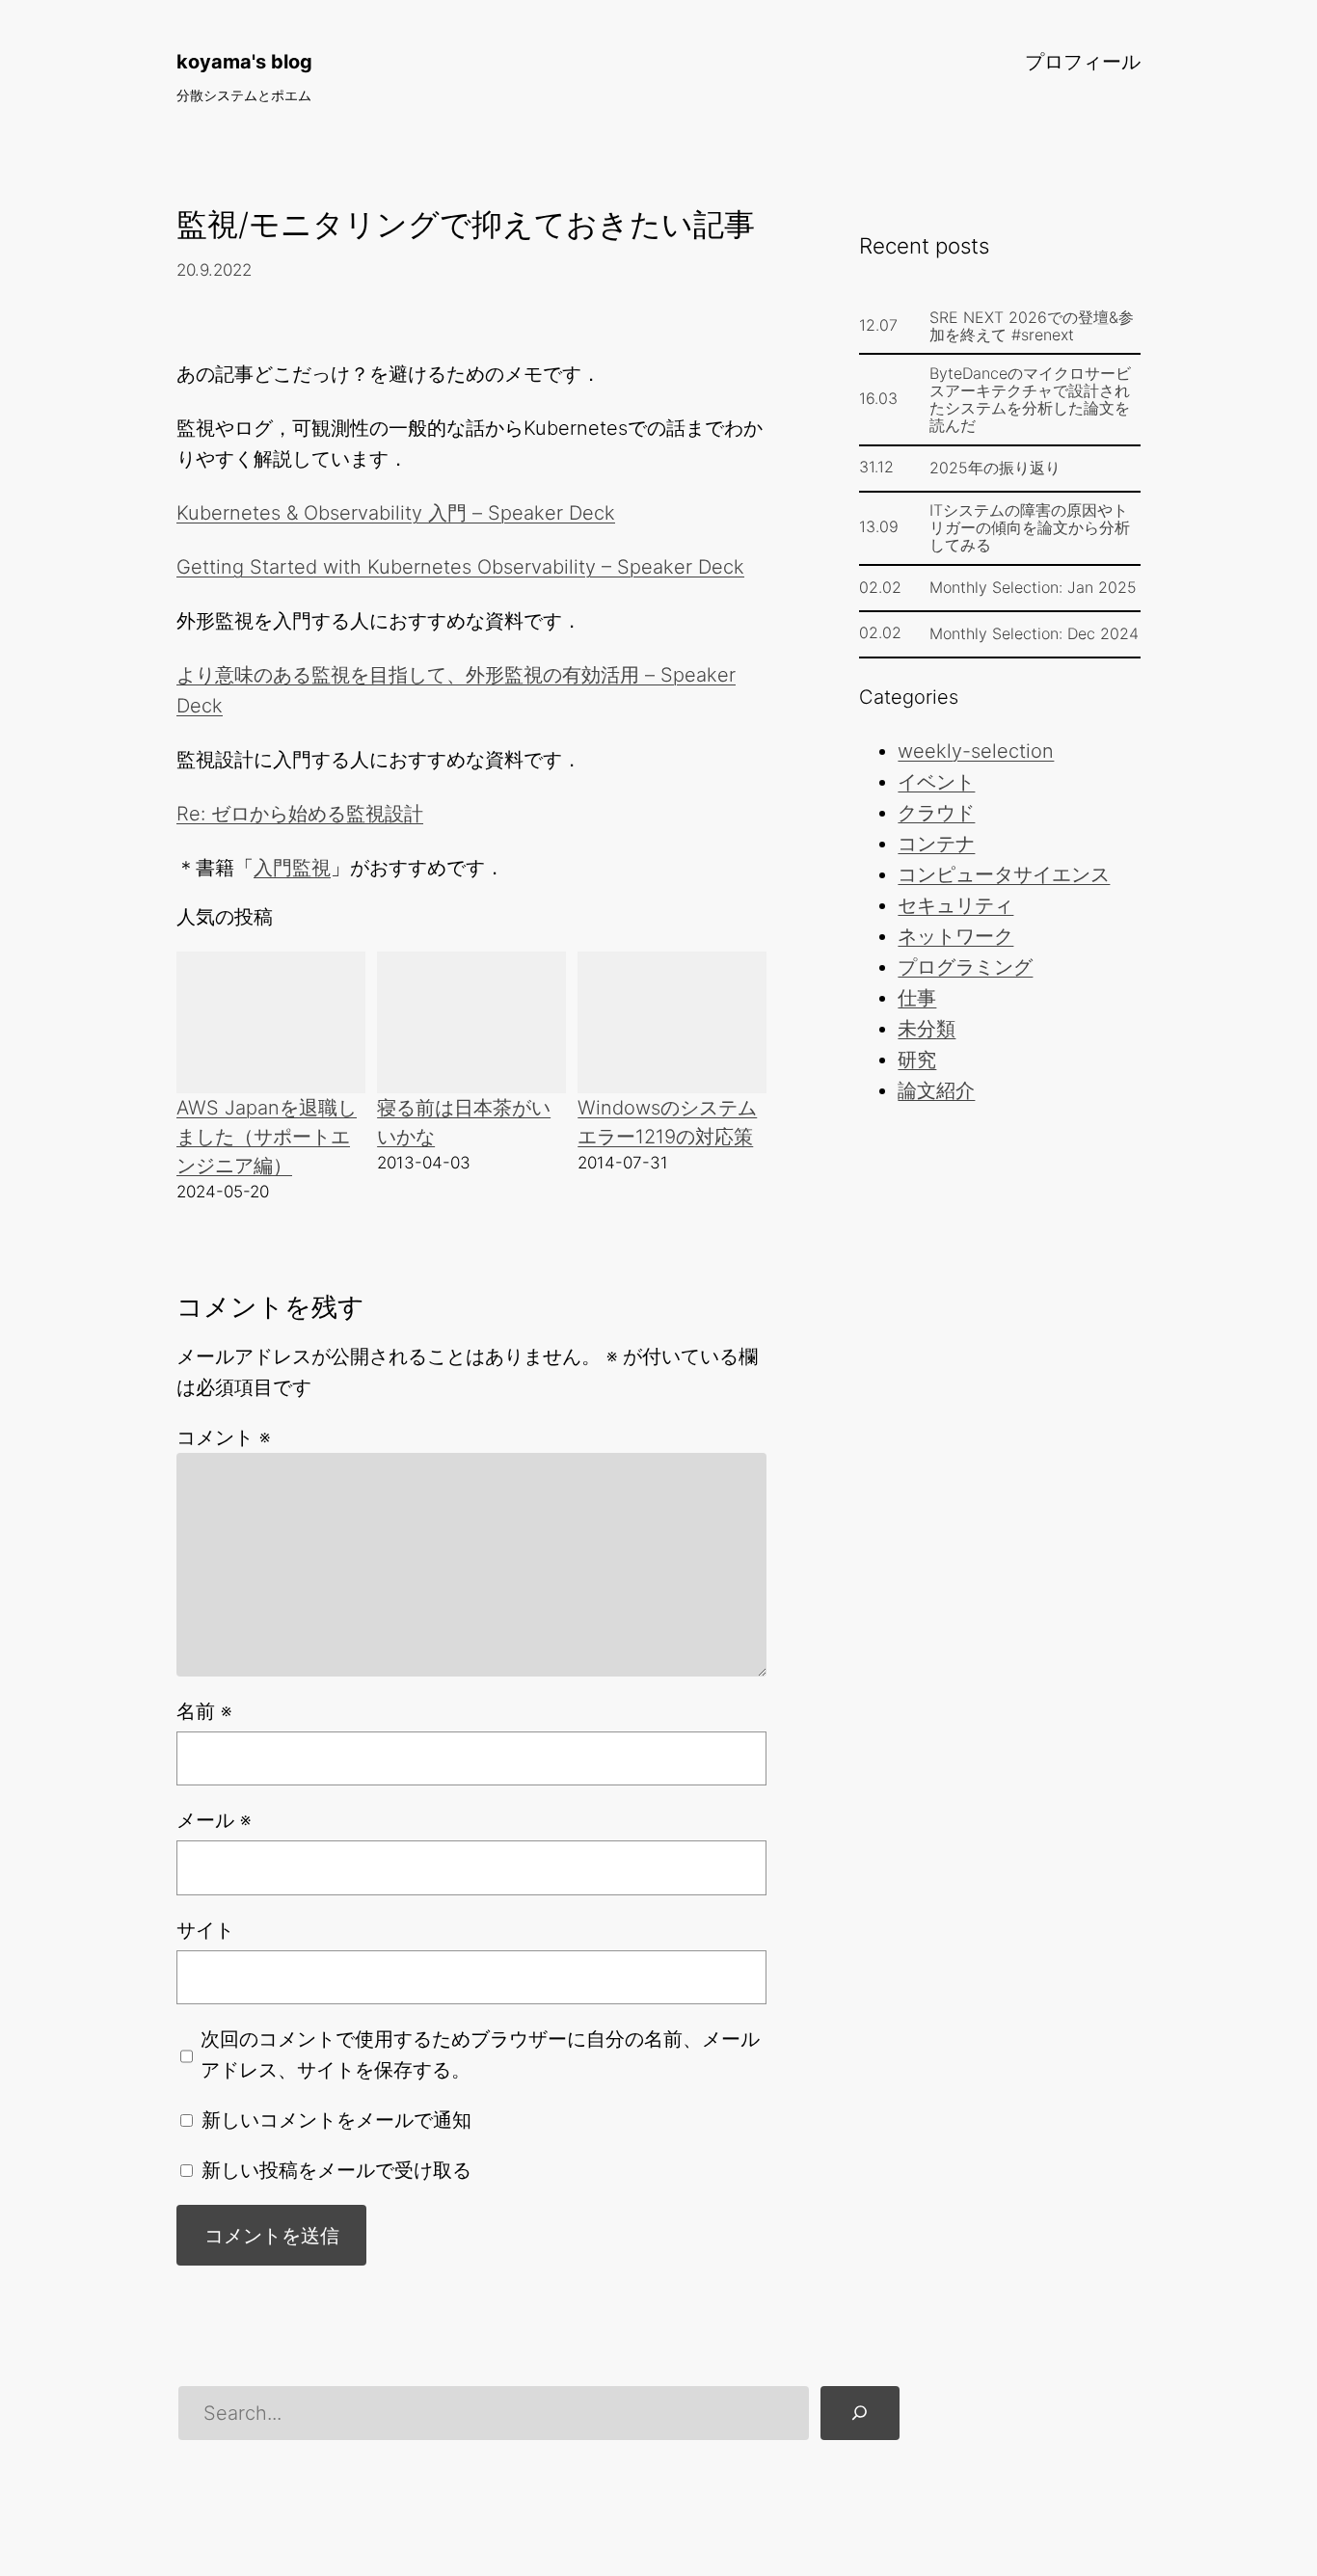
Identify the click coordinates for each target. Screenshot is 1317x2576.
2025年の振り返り (995, 468)
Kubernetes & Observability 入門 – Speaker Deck (396, 513)
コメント (223, 1437)
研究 (917, 1060)
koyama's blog (244, 62)
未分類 (927, 1029)
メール (214, 1820)
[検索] (860, 2413)
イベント (936, 782)
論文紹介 (936, 1090)
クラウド (936, 813)
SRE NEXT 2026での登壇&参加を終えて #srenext (1032, 326)
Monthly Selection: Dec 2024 (1034, 633)
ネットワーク (955, 936)
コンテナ (936, 844)
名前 (204, 1711)
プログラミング (965, 967)
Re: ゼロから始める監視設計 (300, 814)
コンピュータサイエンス (1004, 874)
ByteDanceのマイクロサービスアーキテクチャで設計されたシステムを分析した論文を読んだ (1030, 399)
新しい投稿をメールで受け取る (336, 2170)
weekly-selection (976, 751)
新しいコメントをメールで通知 (336, 2120)
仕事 (917, 998)
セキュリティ (955, 905)
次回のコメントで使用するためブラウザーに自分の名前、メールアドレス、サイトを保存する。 (480, 2054)
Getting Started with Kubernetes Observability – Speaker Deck (460, 567)
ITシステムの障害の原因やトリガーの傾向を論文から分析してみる (1030, 527)
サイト (205, 1930)
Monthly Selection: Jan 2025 (1033, 587)
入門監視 (292, 868)
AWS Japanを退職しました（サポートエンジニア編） (267, 1137)
